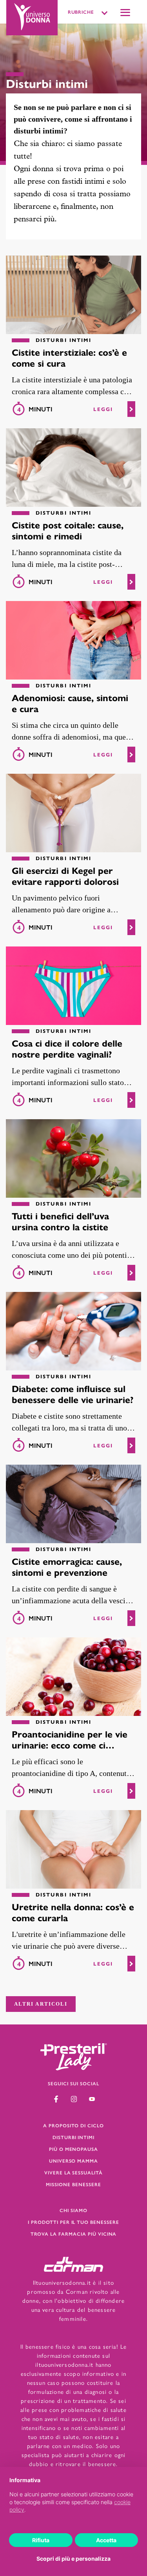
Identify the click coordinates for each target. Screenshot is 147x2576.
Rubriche (81, 12)
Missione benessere (73, 2184)
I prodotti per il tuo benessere (73, 2222)
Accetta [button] (106, 2540)
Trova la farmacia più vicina (74, 2234)
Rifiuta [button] (41, 2540)
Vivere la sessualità (73, 2172)
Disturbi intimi (73, 2137)
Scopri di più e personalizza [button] (73, 2559)
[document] (73, 2501)
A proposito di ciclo (73, 2125)
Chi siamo (73, 2210)
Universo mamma (73, 2161)
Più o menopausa (73, 2149)
